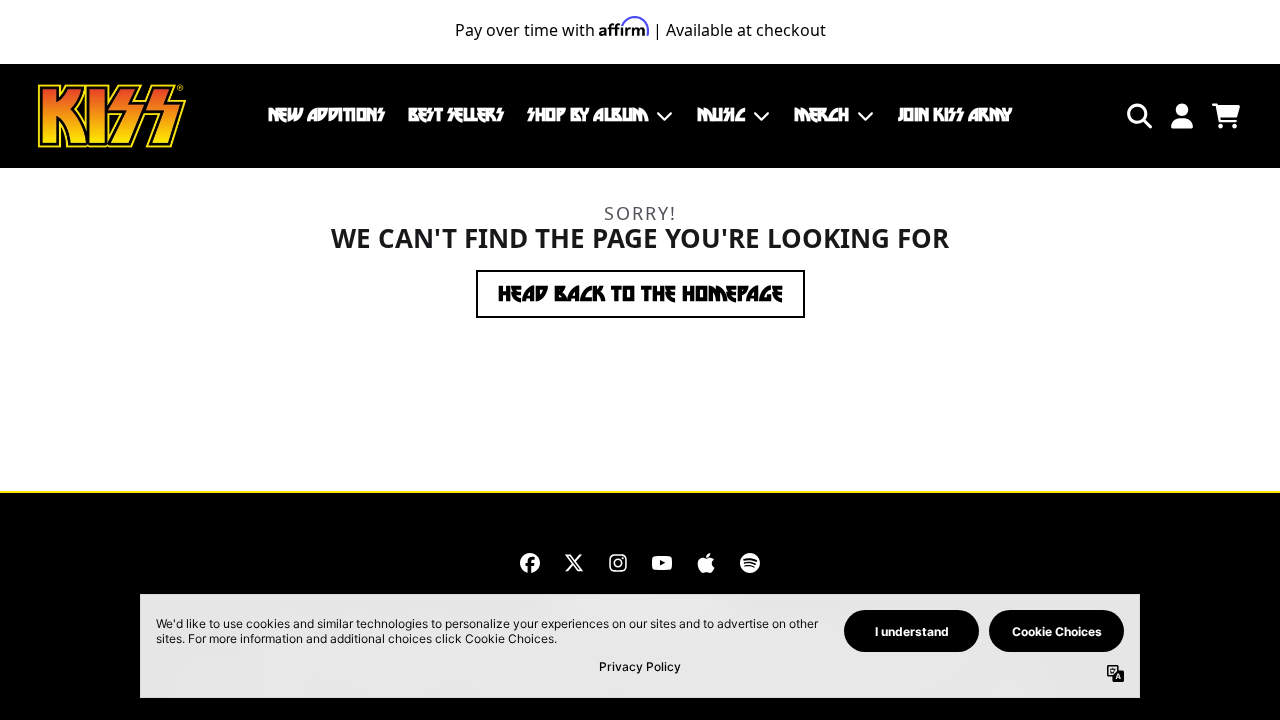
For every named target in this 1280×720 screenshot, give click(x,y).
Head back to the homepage (640, 294)
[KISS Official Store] (112, 116)
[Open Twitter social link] (574, 563)
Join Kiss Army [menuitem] (955, 115)
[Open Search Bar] (1138, 116)
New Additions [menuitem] (326, 115)
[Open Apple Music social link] (706, 563)
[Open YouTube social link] (662, 563)
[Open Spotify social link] (750, 563)
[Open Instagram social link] (618, 563)
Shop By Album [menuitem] (587, 115)
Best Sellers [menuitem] (455, 115)
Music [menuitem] (721, 115)
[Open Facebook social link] (530, 563)
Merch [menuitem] (821, 115)
